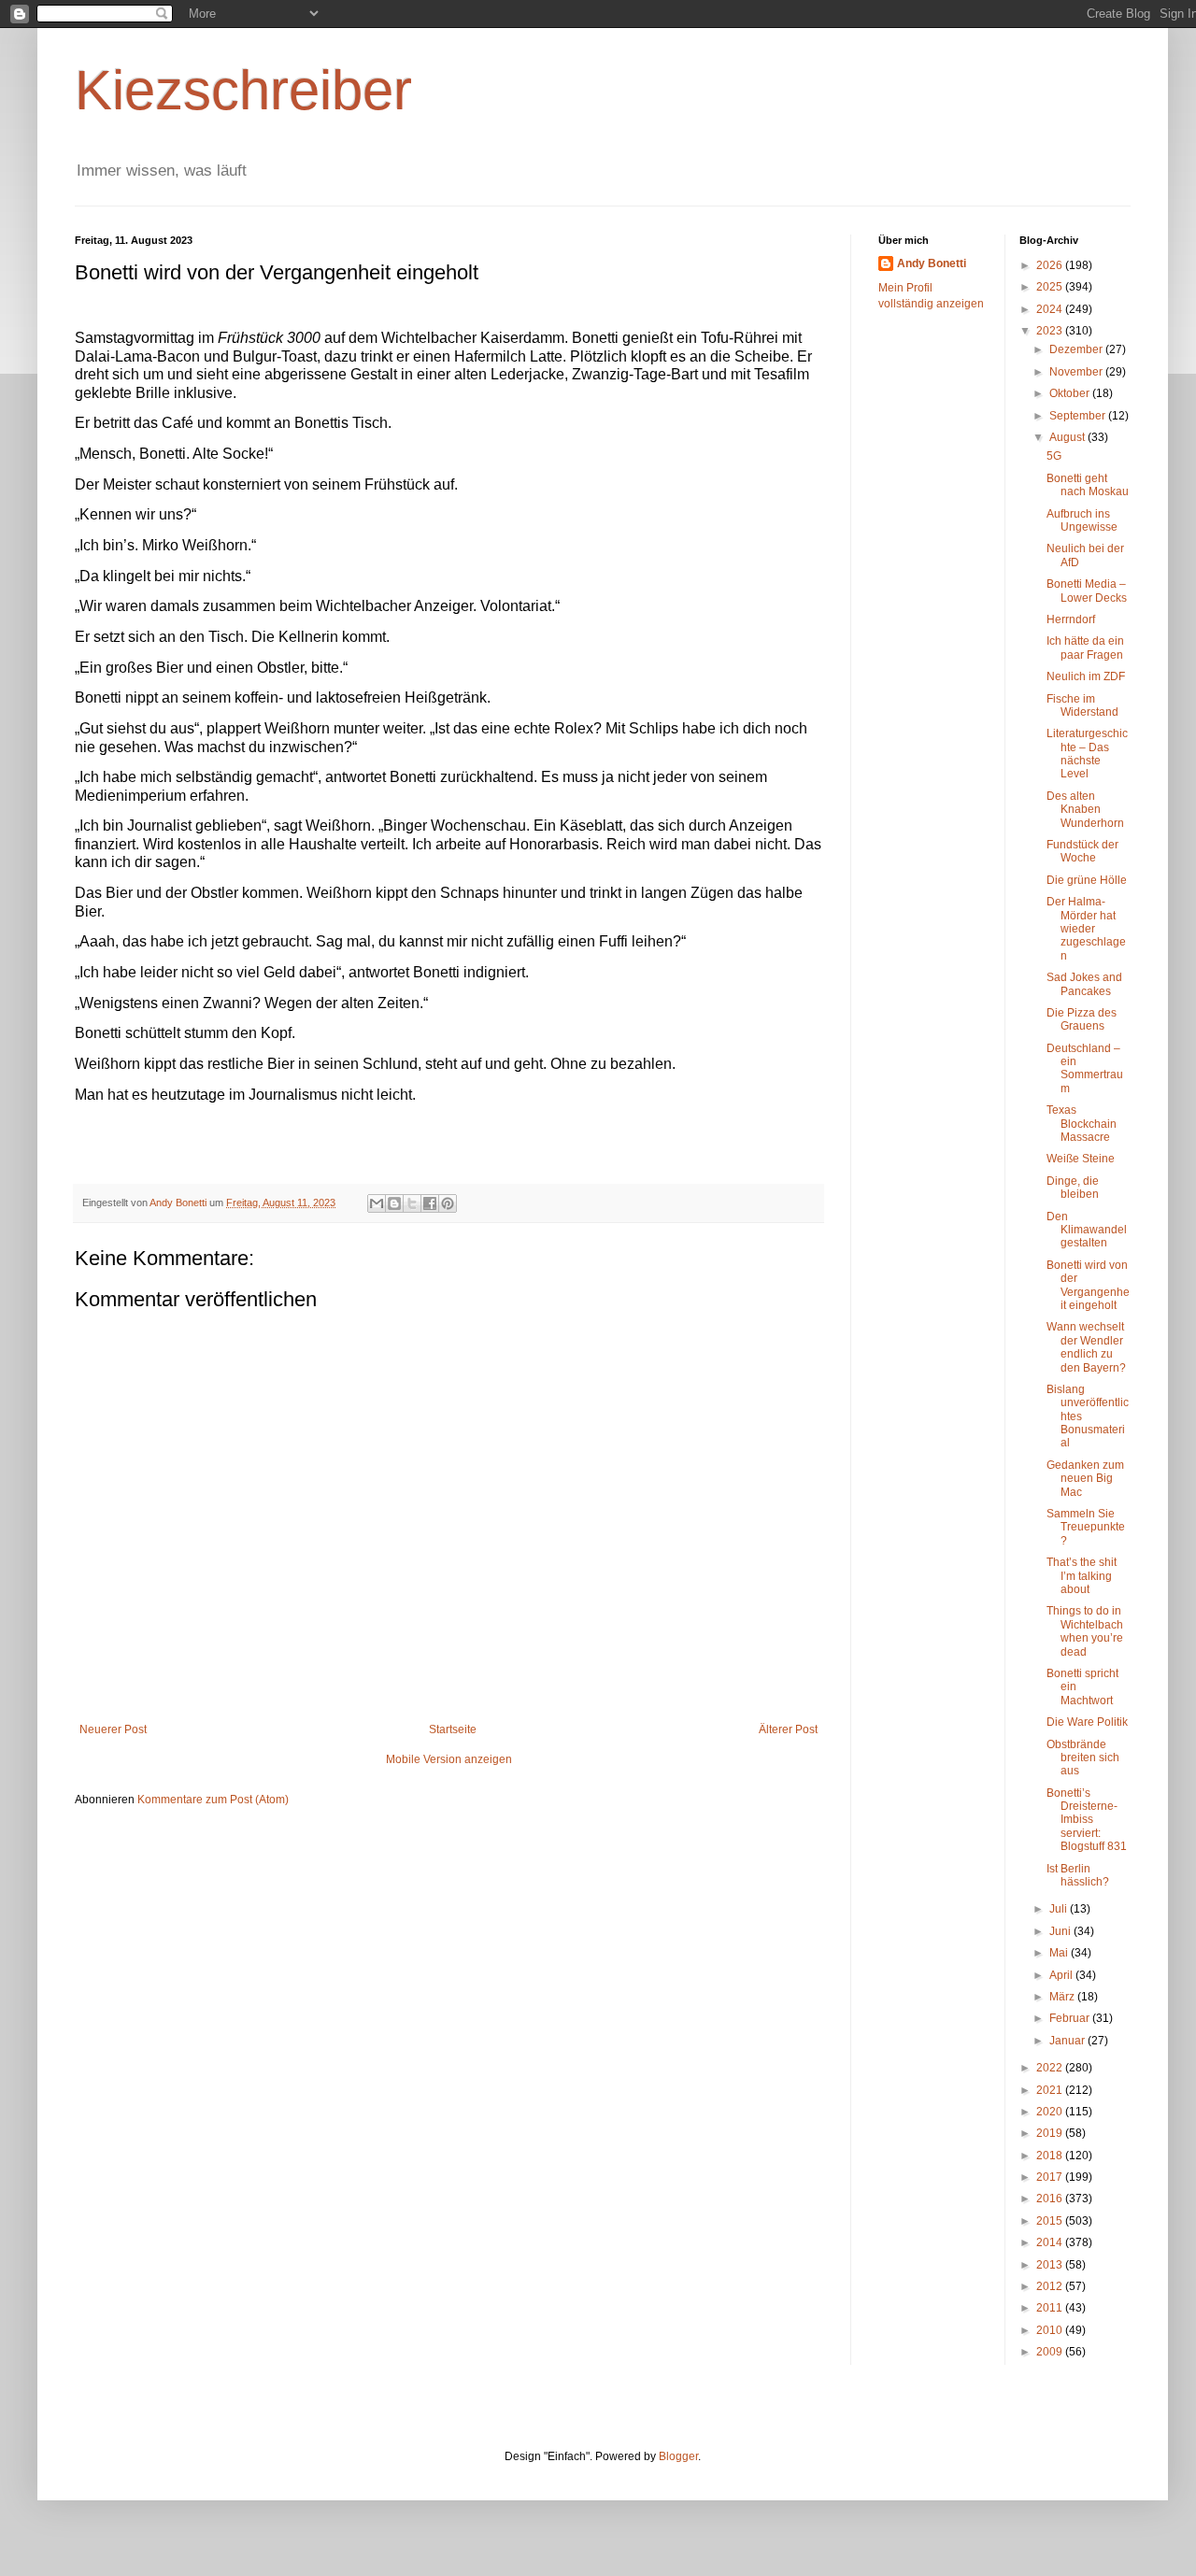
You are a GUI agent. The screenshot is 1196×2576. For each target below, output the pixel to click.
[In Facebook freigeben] (430, 1203)
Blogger (678, 2456)
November (1077, 372)
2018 (1051, 2156)
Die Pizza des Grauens (1082, 1019)
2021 (1051, 2090)
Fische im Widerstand (1082, 705)
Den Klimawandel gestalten (1087, 1230)
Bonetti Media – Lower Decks (1087, 591)
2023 (1051, 331)
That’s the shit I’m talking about (1082, 1576)
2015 (1051, 2221)
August (1068, 437)
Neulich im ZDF (1086, 676)
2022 (1051, 2068)
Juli (1060, 1909)
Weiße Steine (1081, 1159)
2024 (1051, 309)
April (1062, 1975)
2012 (1051, 2286)
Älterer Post (788, 1729)
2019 (1051, 2133)
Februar (1071, 2018)
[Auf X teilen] (412, 1203)
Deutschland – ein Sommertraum (1085, 1068)
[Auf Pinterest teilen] (448, 1203)
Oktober (1071, 393)
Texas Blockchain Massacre (1082, 1124)
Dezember (1077, 349)
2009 (1051, 2352)
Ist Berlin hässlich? (1078, 1875)
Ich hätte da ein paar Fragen (1085, 648)
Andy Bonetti (932, 263)
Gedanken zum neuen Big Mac (1085, 1479)
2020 (1051, 2112)
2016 (1051, 2199)
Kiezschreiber (243, 90)
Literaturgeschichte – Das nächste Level (1087, 754)
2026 (1051, 265)
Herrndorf (1071, 619)
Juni (1061, 1931)
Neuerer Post (113, 1729)
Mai (1060, 1953)
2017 (1051, 2177)
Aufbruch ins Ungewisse (1082, 520)
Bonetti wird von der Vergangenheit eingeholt (1088, 1285)
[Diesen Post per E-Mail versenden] (377, 1203)
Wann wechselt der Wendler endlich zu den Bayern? (1086, 1347)
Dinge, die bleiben (1073, 1188)
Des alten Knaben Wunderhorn (1085, 810)
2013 (1051, 2265)
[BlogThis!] (394, 1203)
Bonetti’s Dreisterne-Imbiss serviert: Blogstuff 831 (1087, 1820)
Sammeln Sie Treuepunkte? (1086, 1527)
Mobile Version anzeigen (449, 1759)
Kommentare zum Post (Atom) (213, 1800)
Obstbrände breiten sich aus (1083, 1758)
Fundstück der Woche (1082, 851)
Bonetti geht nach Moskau (1088, 485)
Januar (1068, 2041)
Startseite (453, 1729)
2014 (1051, 2242)
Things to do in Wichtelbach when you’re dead (1085, 1631)
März (1063, 1997)
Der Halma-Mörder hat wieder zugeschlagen (1086, 929)
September (1079, 416)
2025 (1051, 287)
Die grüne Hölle (1087, 880)
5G (1054, 456)
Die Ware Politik (1087, 1722)
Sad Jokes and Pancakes (1084, 984)
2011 (1051, 2308)
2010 (1051, 2330)
